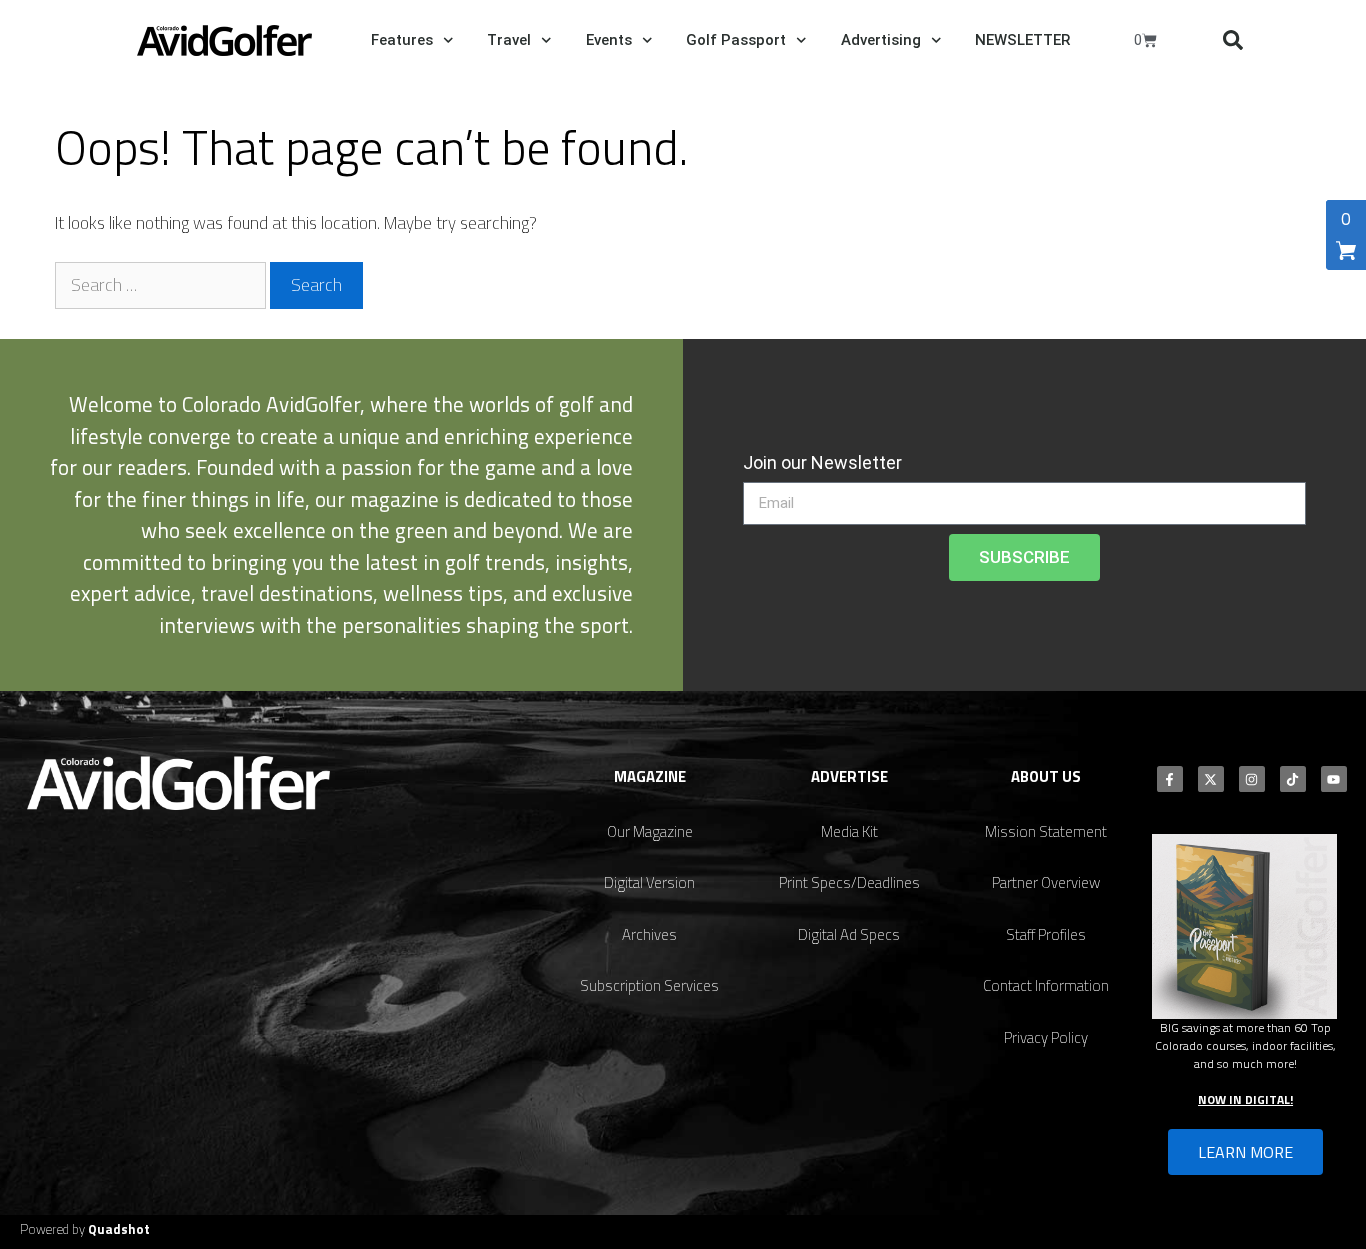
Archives (649, 934)
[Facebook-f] (1170, 779)
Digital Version (649, 882)
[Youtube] (1334, 779)
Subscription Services (649, 985)
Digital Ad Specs (849, 934)
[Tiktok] (1293, 779)
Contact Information (1046, 985)
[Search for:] (162, 285)
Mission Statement (1046, 831)
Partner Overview (1046, 882)
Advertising (881, 40)
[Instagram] (1252, 779)
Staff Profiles (1046, 934)
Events (609, 40)
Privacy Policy (1046, 1037)
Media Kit (849, 831)
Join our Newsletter (822, 462)
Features (402, 40)
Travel (509, 40)
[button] (1233, 40)
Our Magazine (650, 831)
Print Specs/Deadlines (849, 882)
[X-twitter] (1211, 779)
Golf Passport (736, 40)
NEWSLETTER (1022, 40)
